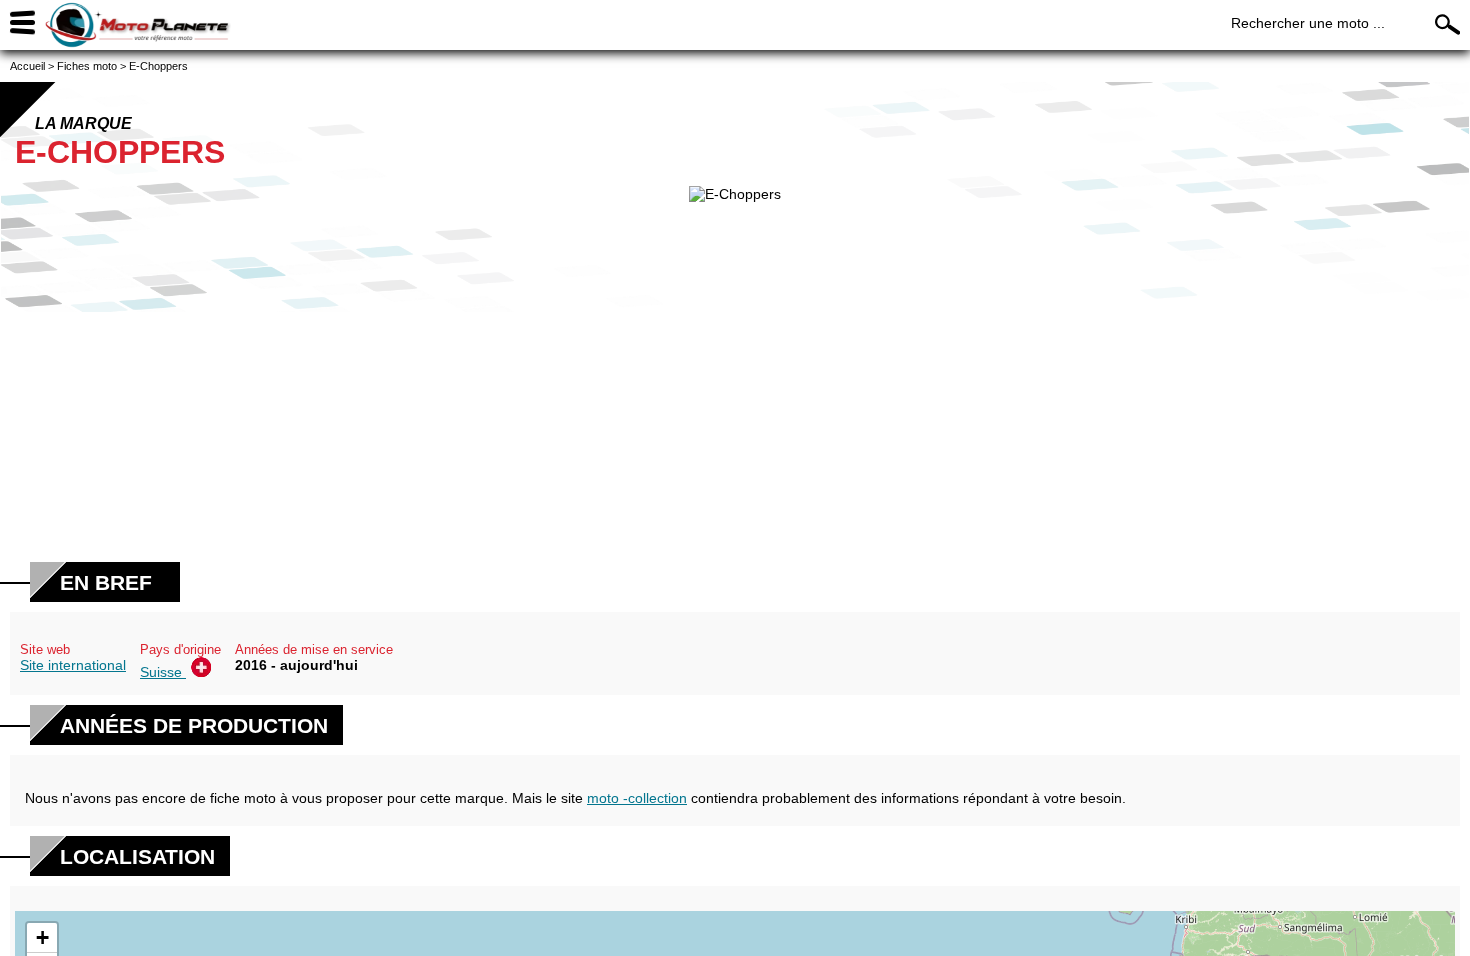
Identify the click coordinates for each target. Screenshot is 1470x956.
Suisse (163, 672)
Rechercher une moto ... (1308, 23)
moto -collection (637, 798)
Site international (73, 665)
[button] (42, 938)
